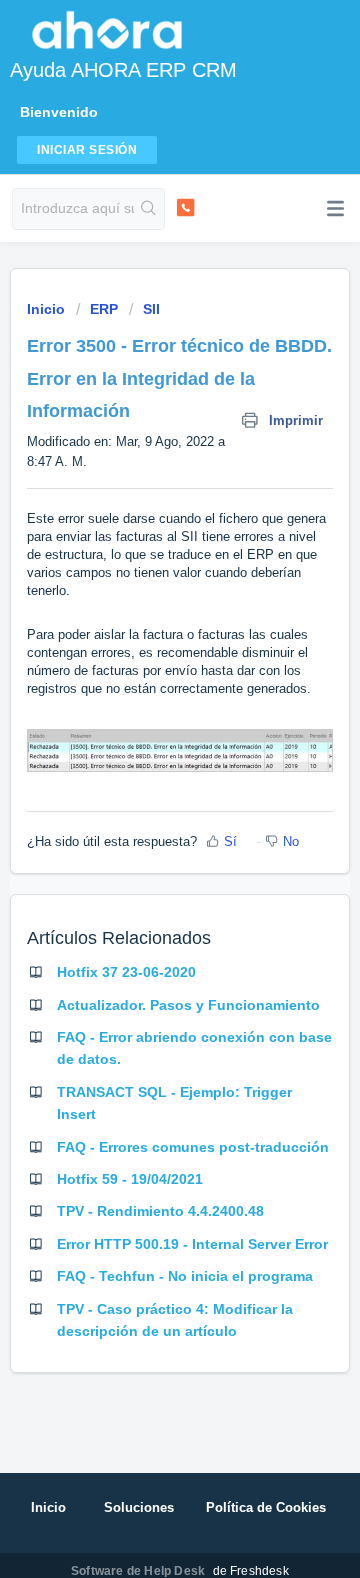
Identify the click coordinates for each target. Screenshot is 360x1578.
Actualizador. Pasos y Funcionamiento (188, 1005)
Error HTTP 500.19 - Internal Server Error (192, 1244)
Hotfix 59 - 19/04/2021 (130, 1179)
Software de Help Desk (139, 1571)
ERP (104, 309)
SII (151, 309)
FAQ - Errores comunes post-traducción (193, 1147)
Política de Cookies (266, 1507)
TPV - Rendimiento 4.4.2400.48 (160, 1211)
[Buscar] (149, 209)
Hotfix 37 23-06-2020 (126, 972)
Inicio (48, 309)
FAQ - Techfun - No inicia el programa (185, 1276)
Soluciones (139, 1507)
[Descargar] (143, 786)
